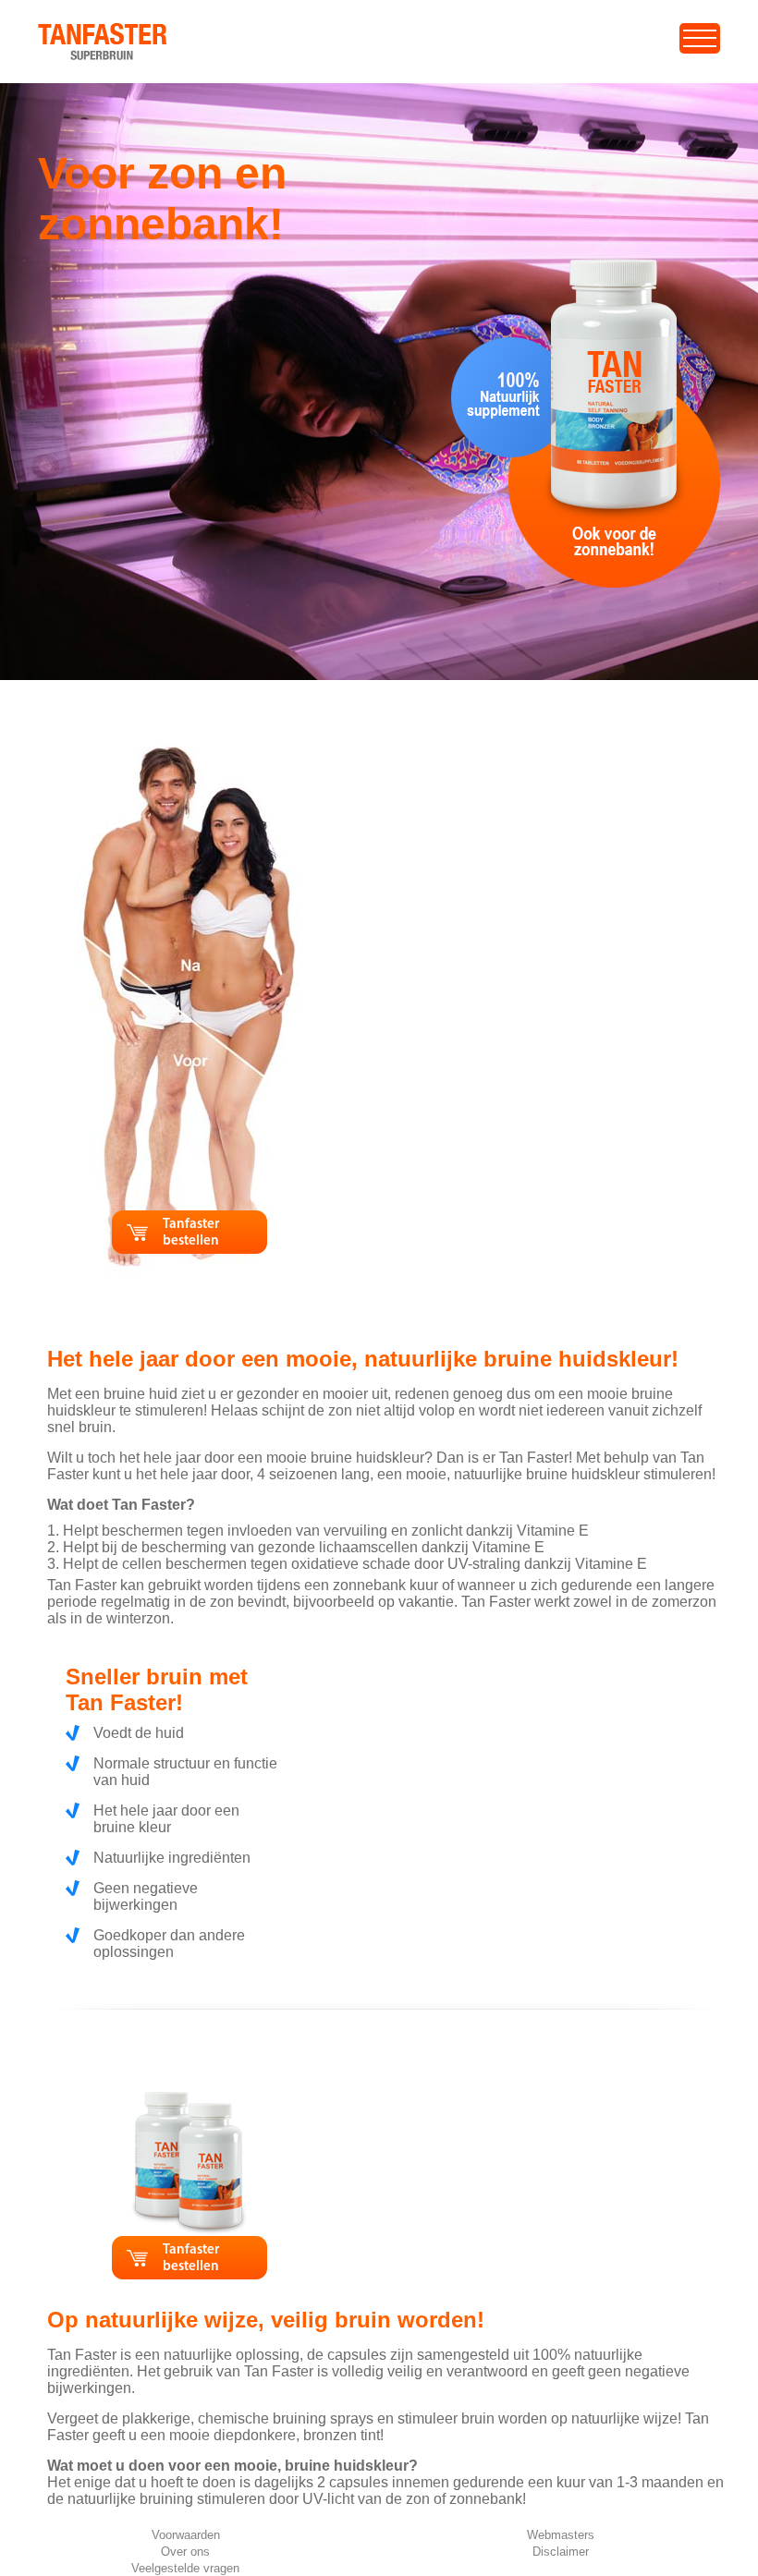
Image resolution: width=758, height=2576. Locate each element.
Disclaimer (561, 2552)
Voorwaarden (186, 2535)
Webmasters (561, 2535)
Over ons (185, 2552)
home (57, 32)
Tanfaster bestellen (191, 1233)
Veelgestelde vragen (185, 2568)
